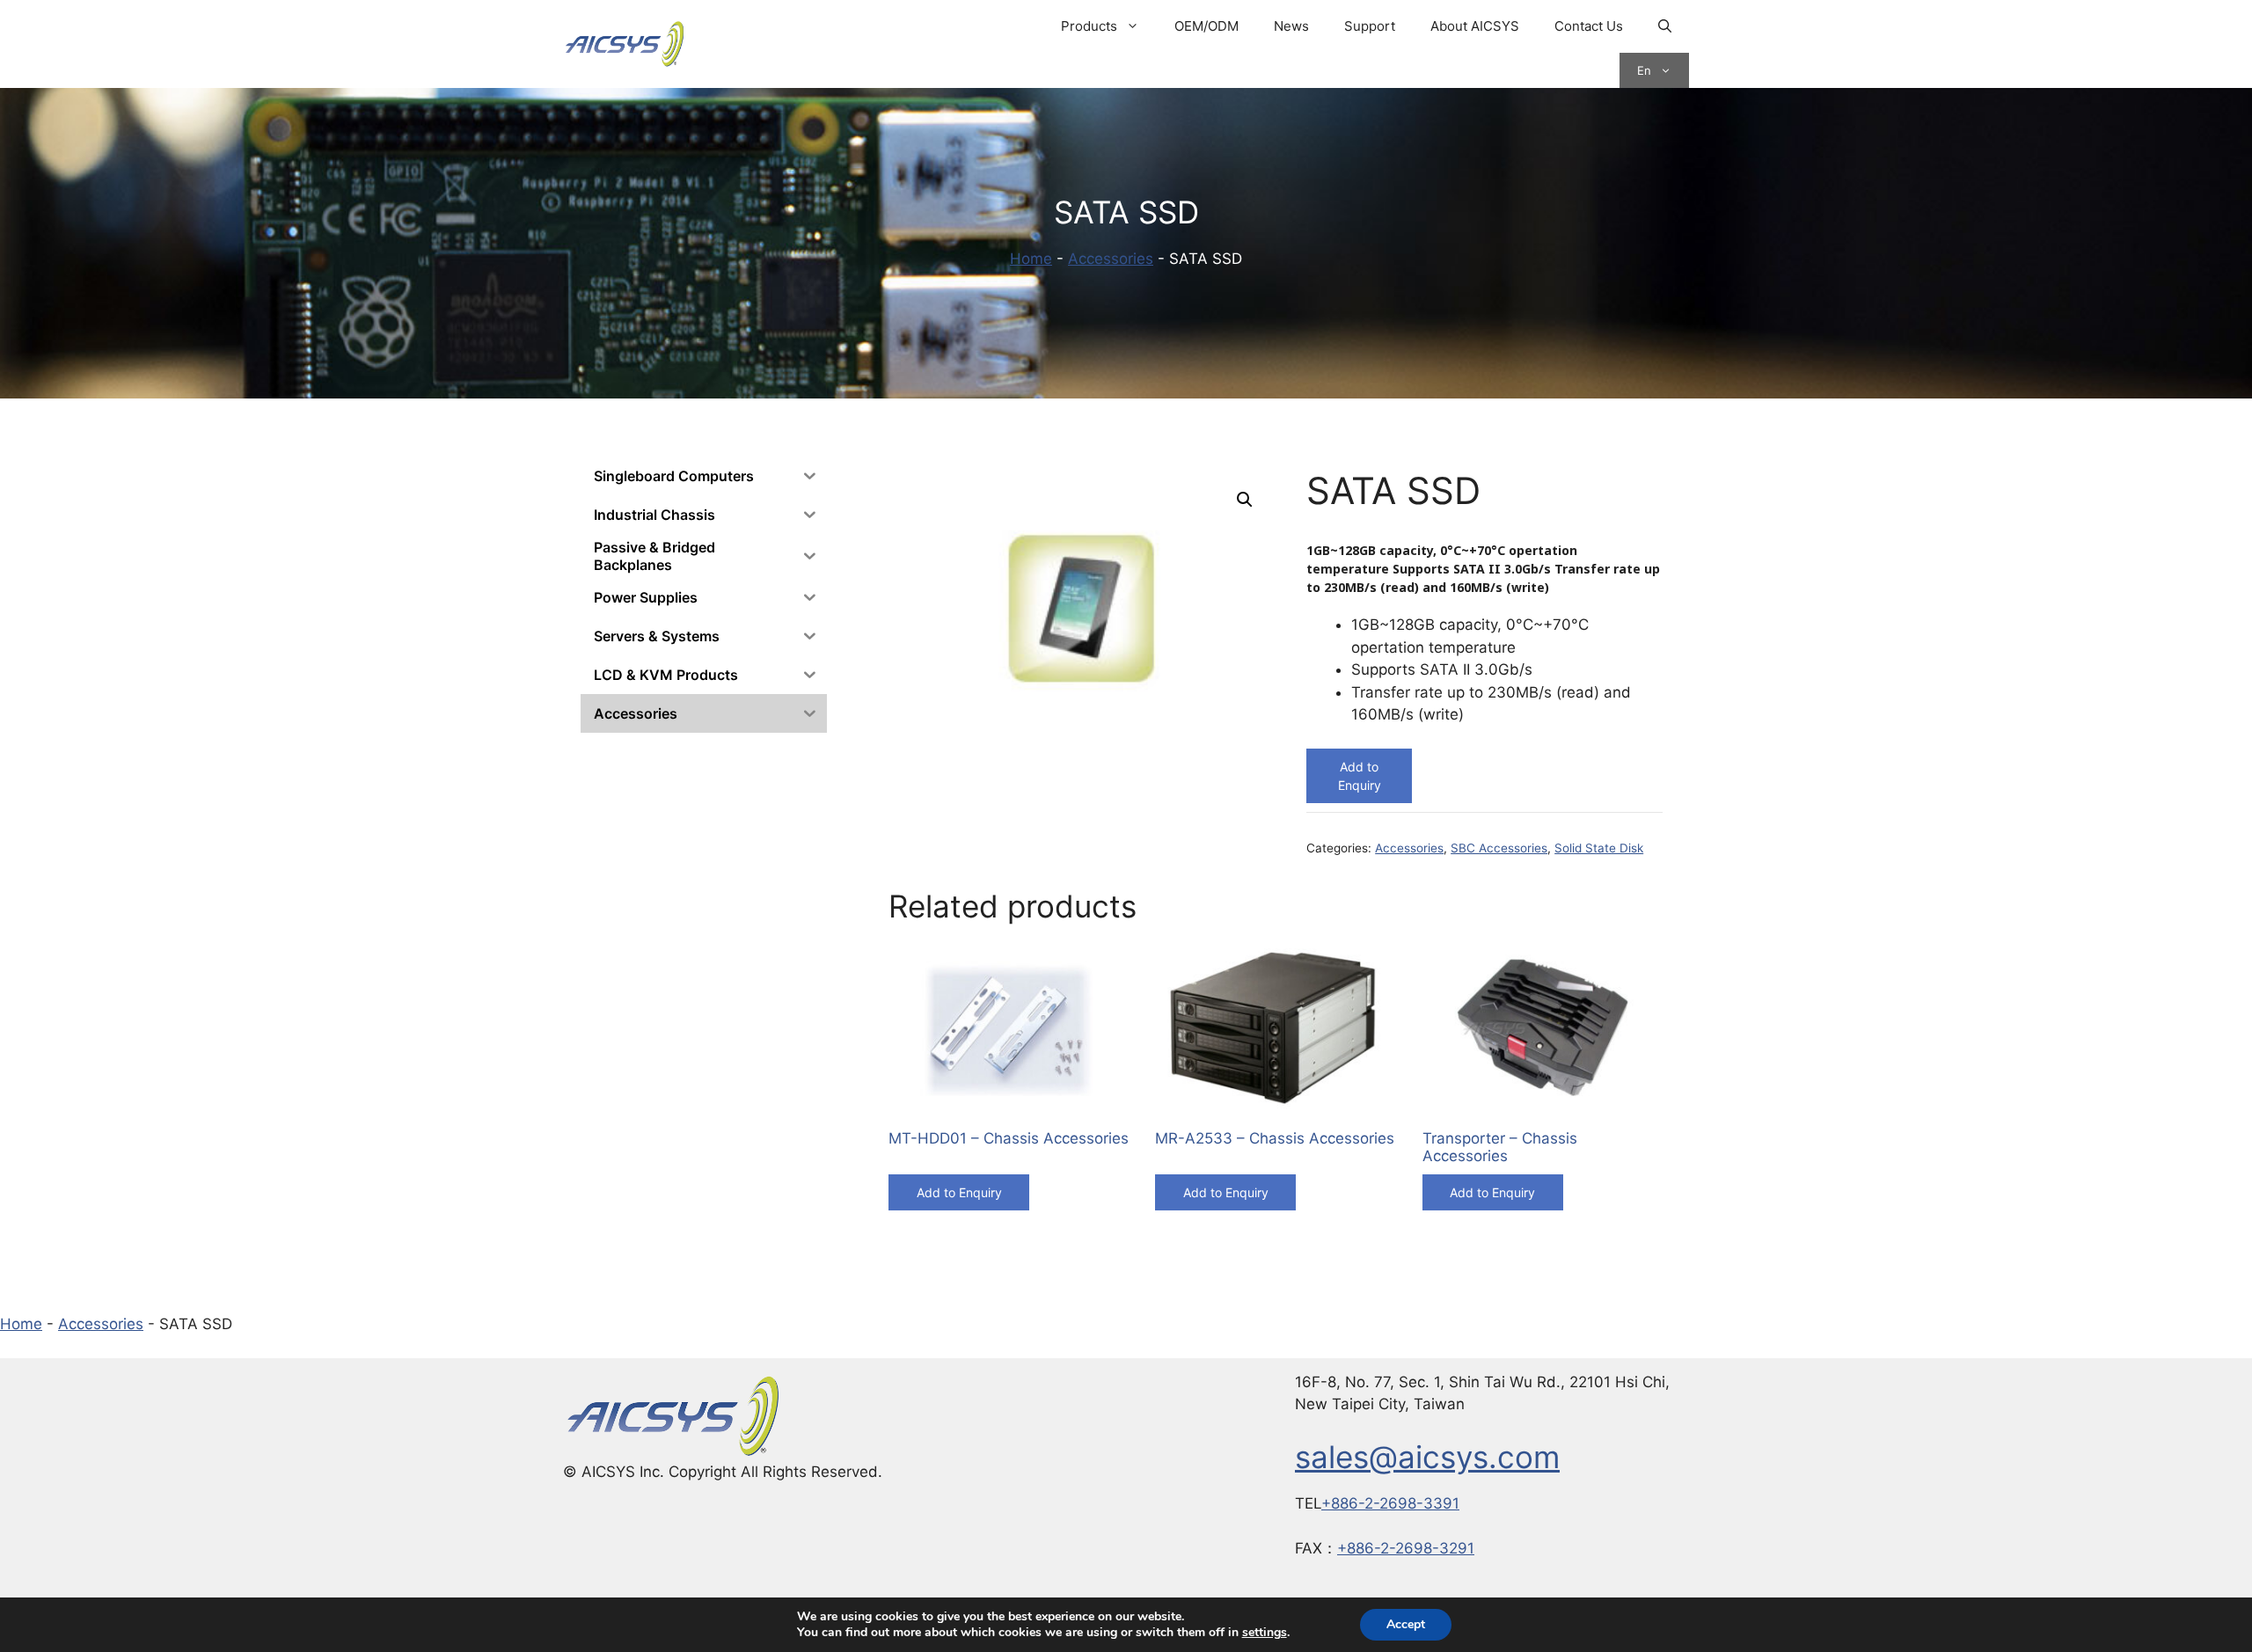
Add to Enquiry (1360, 776)
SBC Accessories (1499, 848)
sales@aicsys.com (1427, 1457)
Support (1370, 26)
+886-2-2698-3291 (1406, 1548)
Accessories (1111, 259)
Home (1031, 259)
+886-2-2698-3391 (1390, 1503)
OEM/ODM (1206, 26)
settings (1265, 1633)
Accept (1406, 1624)
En (1644, 70)
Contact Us (1589, 26)
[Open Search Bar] (1665, 26)
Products (1089, 26)
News (1291, 26)
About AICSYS (1475, 26)
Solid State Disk (1599, 848)
